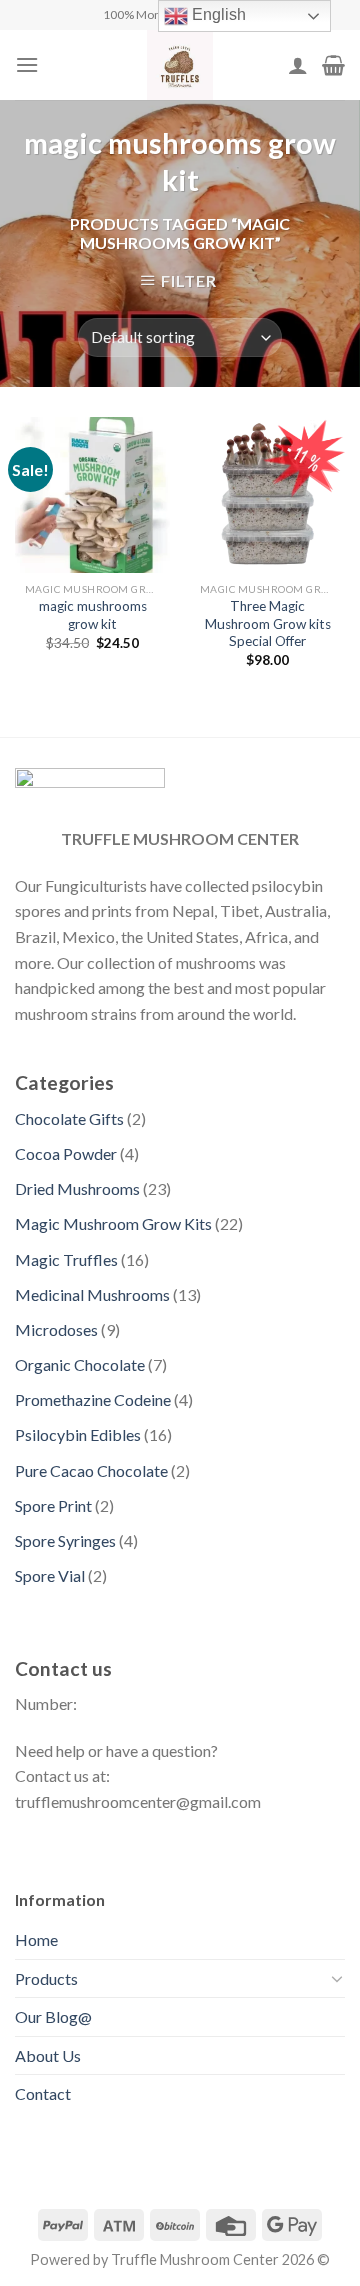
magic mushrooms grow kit (93, 615)
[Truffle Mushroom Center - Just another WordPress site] (180, 65)
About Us (48, 2055)
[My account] (298, 65)
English (217, 14)
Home (36, 1939)
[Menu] (27, 64)
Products (46, 1978)
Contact (43, 2093)
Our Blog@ (53, 2016)
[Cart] (333, 65)
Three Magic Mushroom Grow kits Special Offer (268, 623)
